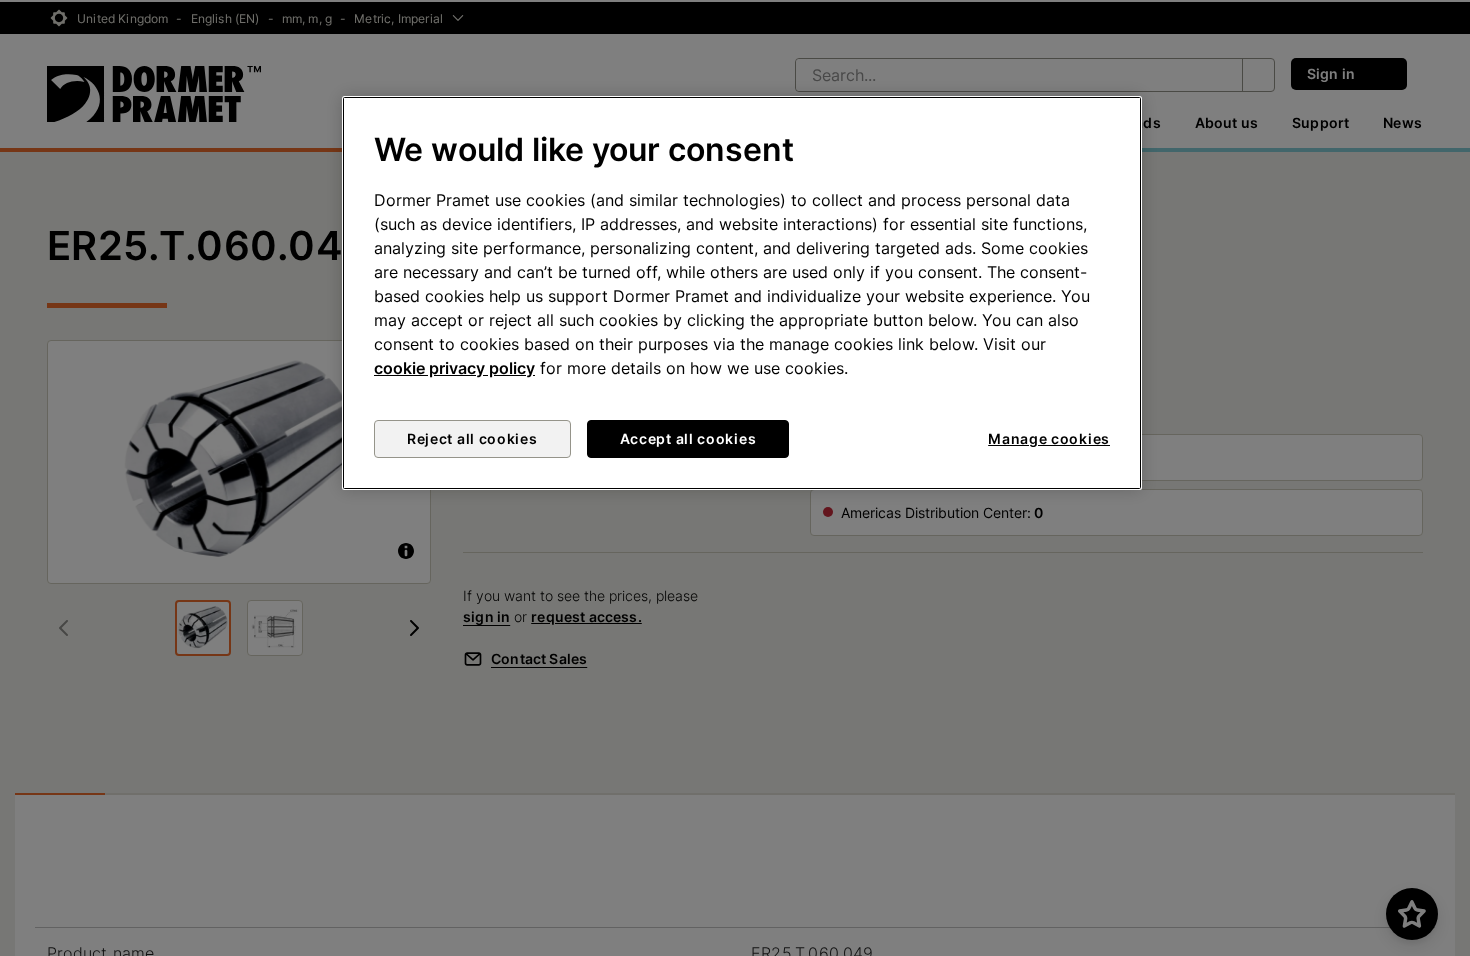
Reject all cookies (472, 438)
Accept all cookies (688, 438)
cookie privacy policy (454, 368)
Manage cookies (1049, 438)
